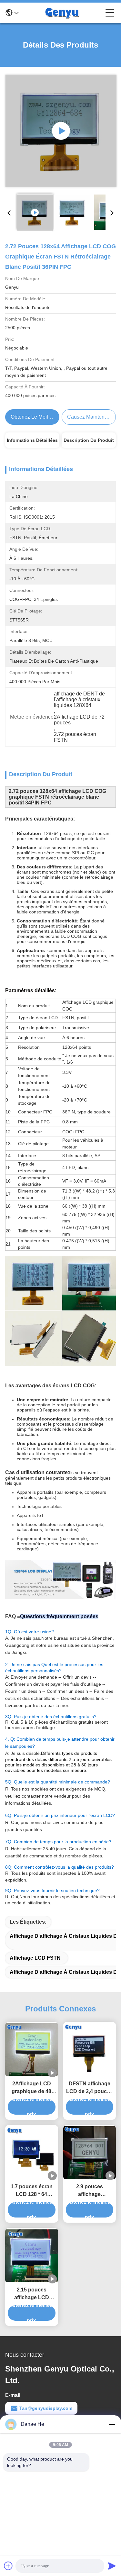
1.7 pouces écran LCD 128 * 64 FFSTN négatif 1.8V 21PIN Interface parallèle (32, 2191)
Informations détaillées (32, 440)
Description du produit (89, 440)
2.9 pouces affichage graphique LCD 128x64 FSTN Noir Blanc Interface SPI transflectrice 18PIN (89, 2191)
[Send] (112, 2566)
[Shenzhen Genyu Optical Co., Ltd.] (62, 13)
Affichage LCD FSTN (35, 1958)
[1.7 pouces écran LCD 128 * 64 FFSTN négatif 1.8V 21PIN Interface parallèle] (32, 2153)
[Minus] (112, 2424)
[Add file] (8, 2566)
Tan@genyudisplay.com (46, 2408)
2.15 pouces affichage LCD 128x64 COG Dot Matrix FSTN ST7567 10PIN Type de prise (31, 2294)
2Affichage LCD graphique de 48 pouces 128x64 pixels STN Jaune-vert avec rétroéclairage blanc (32, 2088)
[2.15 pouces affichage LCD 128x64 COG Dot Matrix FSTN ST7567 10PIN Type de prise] (32, 2256)
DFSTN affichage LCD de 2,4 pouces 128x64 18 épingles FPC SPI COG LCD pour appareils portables (90, 2088)
